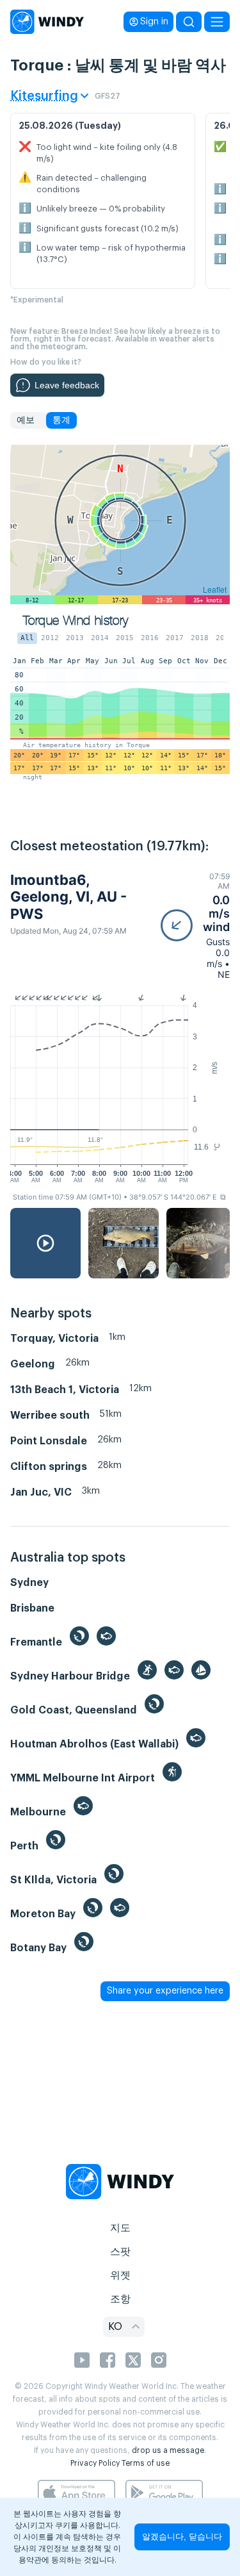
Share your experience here (165, 1991)
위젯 (120, 2275)
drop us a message (168, 2450)
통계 (61, 420)
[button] (195, 926)
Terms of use (146, 2463)
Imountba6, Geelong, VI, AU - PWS (68, 897)
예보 (26, 420)
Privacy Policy (95, 2463)
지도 (120, 2228)
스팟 (120, 2252)
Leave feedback (67, 385)
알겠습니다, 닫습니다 (182, 2537)
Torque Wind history (76, 621)
